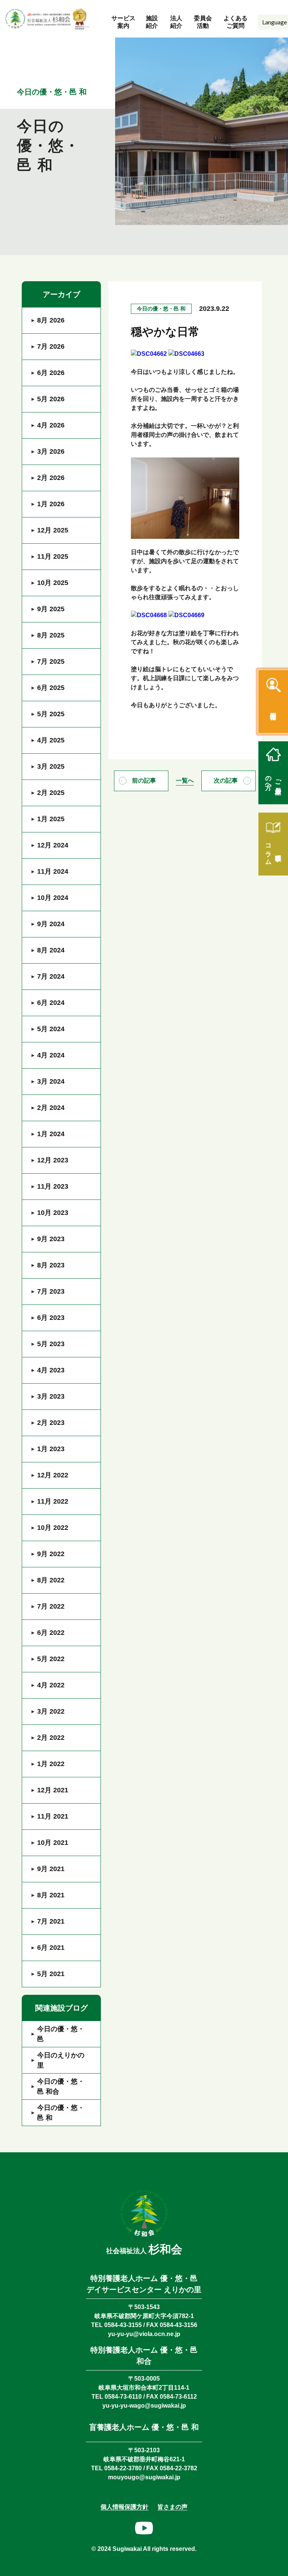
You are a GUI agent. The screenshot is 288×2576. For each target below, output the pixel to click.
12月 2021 (53, 1790)
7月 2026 (51, 346)
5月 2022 (51, 1659)
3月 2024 (51, 1081)
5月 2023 (51, 1344)
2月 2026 (51, 478)
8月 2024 (51, 950)
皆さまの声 (172, 2507)
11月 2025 (53, 556)
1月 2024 (51, 1134)
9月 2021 (51, 1869)
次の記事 (226, 780)
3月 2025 (51, 766)
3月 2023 (51, 1396)
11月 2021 (53, 1816)
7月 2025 (51, 661)
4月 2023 (51, 1370)
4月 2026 (51, 425)
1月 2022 (51, 1764)
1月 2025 (51, 819)
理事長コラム (274, 851)
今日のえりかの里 (61, 2060)
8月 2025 (51, 635)
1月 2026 (51, 504)
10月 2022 (53, 1528)
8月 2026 (51, 320)
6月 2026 (51, 373)
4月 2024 (51, 1055)
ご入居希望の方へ (274, 779)
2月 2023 (51, 1423)
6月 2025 (51, 688)
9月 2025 (51, 609)
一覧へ (185, 780)
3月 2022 (51, 1711)
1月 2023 (51, 1449)
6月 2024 (51, 1003)
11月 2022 (53, 1501)
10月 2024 (53, 898)
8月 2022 (51, 1580)
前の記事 (144, 780)
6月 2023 (51, 1318)
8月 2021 (51, 1895)
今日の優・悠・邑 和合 (61, 2086)
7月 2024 (51, 976)
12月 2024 (53, 845)
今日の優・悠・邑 (61, 2034)
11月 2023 (53, 1186)
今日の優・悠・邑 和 (61, 2113)
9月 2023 (51, 1239)
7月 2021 (51, 1921)
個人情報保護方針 (124, 2507)
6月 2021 (51, 1948)
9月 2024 (51, 924)
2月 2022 (51, 1738)
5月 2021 (51, 1974)
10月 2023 (53, 1213)
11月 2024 (53, 871)
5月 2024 (51, 1029)
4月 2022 (51, 1685)
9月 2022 (51, 1554)
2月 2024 (51, 1108)
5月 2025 (51, 714)
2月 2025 (51, 793)
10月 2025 (53, 583)
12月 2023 (53, 1160)
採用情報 (273, 708)
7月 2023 (51, 1291)
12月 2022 (53, 1475)
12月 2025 (53, 530)
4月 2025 (51, 740)
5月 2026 (51, 399)
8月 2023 (51, 1265)
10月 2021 (53, 1843)
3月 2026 (51, 451)
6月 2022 (51, 1633)
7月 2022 (51, 1606)
